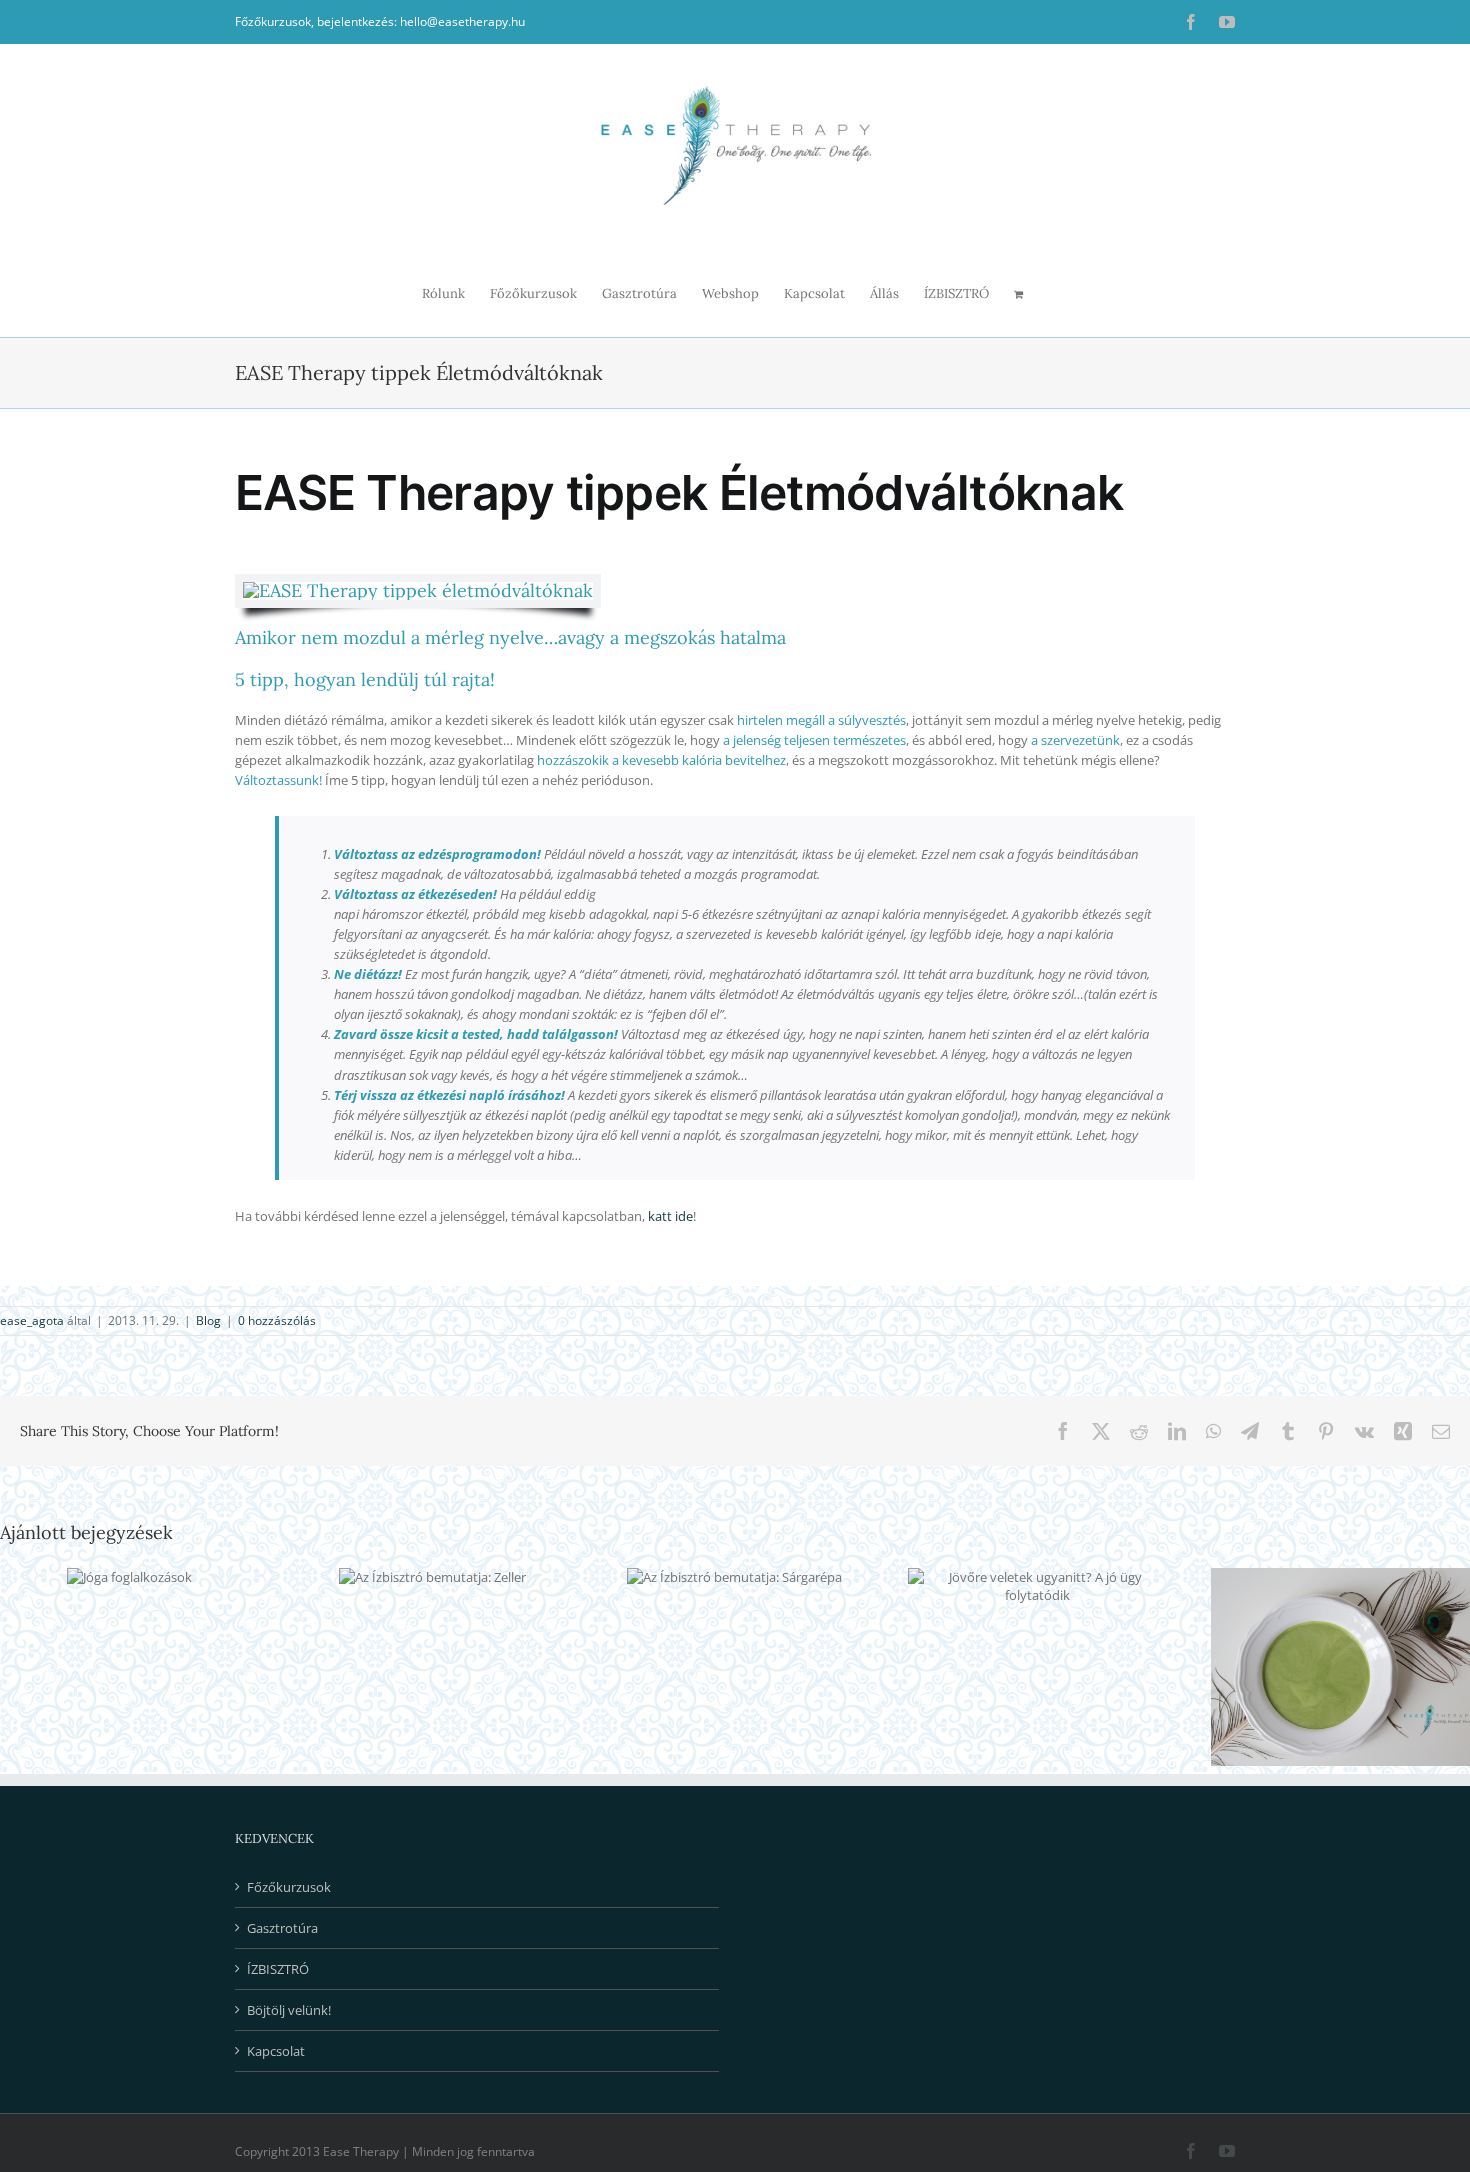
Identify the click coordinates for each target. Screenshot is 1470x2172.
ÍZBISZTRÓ (278, 1969)
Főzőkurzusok (289, 1887)
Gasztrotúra (282, 1928)
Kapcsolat (276, 2051)
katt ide (670, 1216)
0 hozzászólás (277, 1320)
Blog (208, 1320)
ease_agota (32, 1320)
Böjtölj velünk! (289, 2010)
